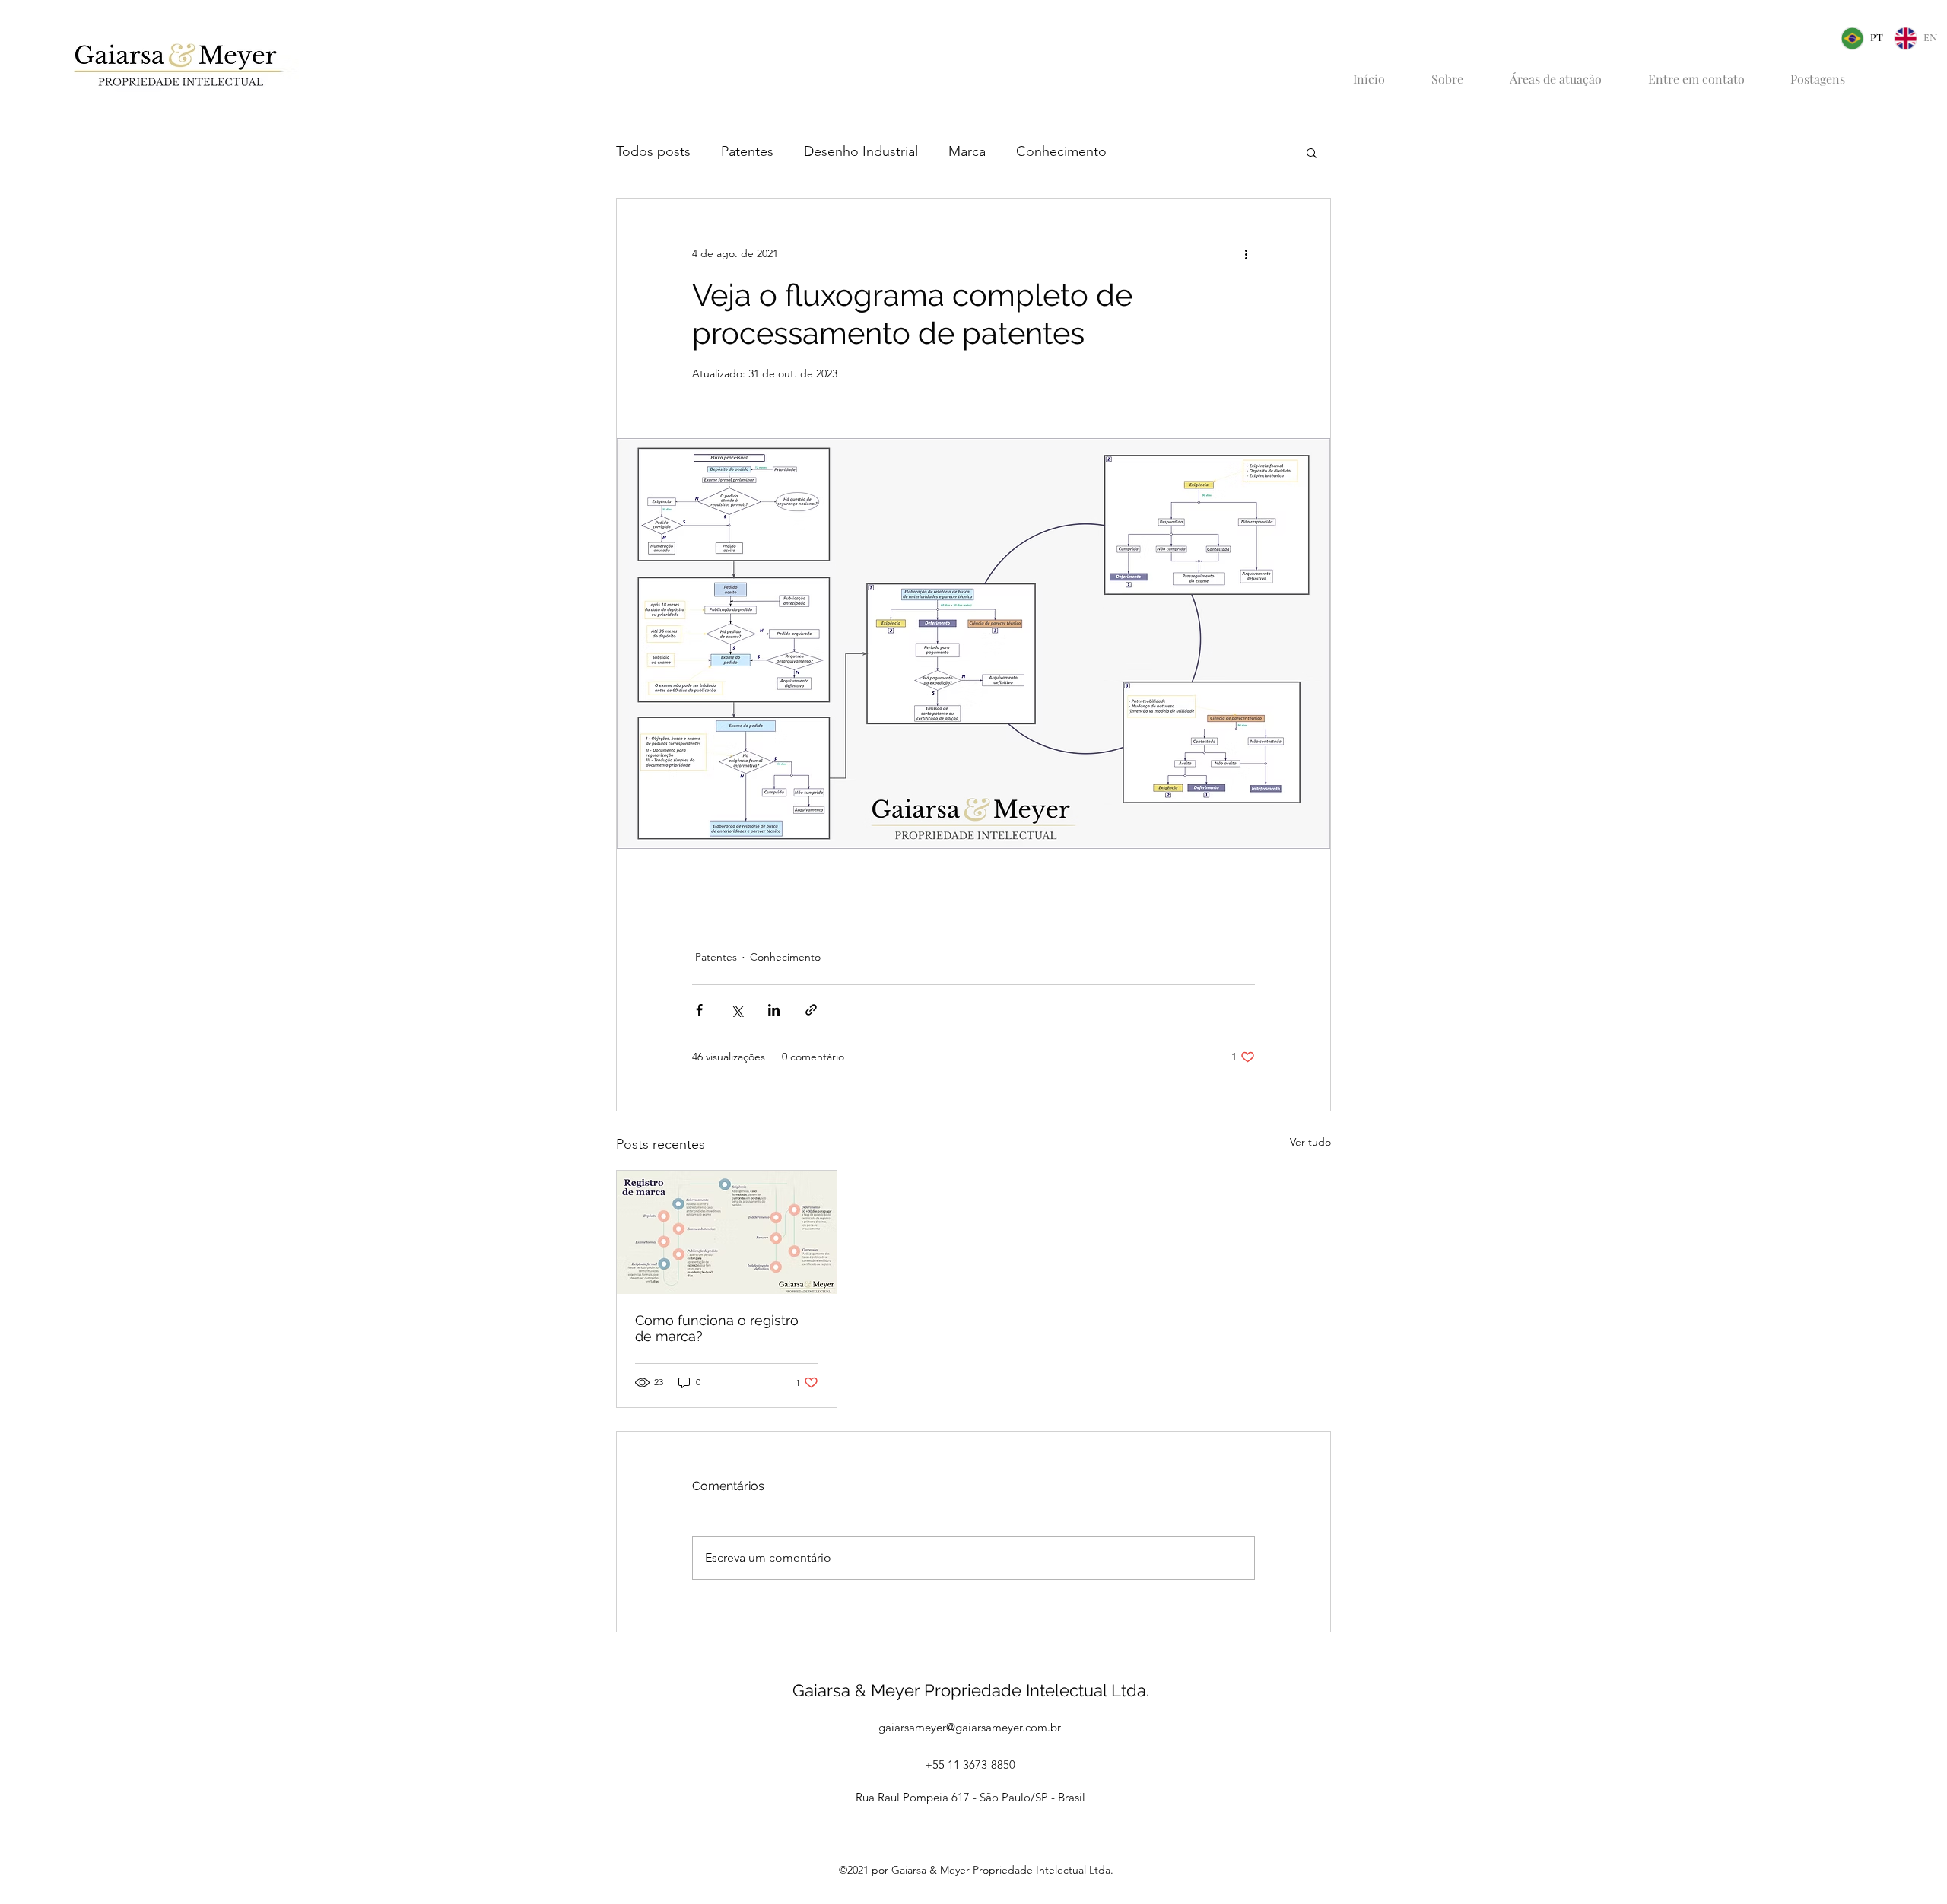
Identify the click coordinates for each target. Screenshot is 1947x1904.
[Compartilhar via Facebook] (699, 1010)
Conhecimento (1061, 151)
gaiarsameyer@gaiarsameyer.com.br (970, 1727)
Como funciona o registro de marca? (717, 1328)
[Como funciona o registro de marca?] (727, 1232)
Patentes (747, 151)
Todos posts (653, 151)
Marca (967, 151)
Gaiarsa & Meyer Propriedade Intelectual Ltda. (971, 1690)
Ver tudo (1310, 1142)
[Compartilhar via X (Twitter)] (737, 1010)
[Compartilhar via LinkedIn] (774, 1010)
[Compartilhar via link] (811, 1010)
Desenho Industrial (861, 151)
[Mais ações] (1246, 253)
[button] (1312, 152)
